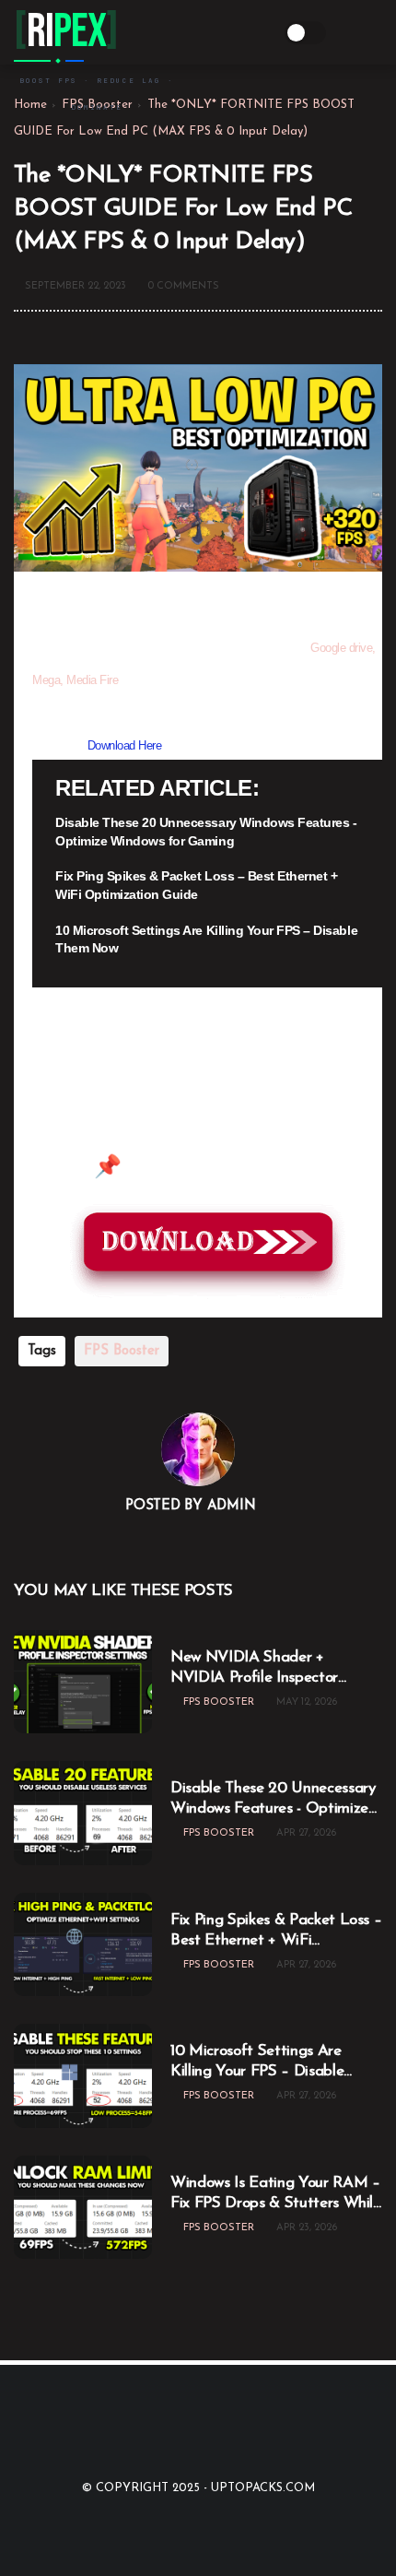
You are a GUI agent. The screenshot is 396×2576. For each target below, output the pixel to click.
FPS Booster (122, 1351)
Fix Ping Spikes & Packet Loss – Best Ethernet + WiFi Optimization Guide (196, 885)
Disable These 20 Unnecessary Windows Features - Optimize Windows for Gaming (206, 832)
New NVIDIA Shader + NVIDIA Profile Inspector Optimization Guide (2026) (264, 1669)
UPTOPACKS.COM (263, 2488)
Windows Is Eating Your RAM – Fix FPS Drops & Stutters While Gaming (276, 2194)
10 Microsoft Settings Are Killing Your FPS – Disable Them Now (206, 939)
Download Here (125, 745)
